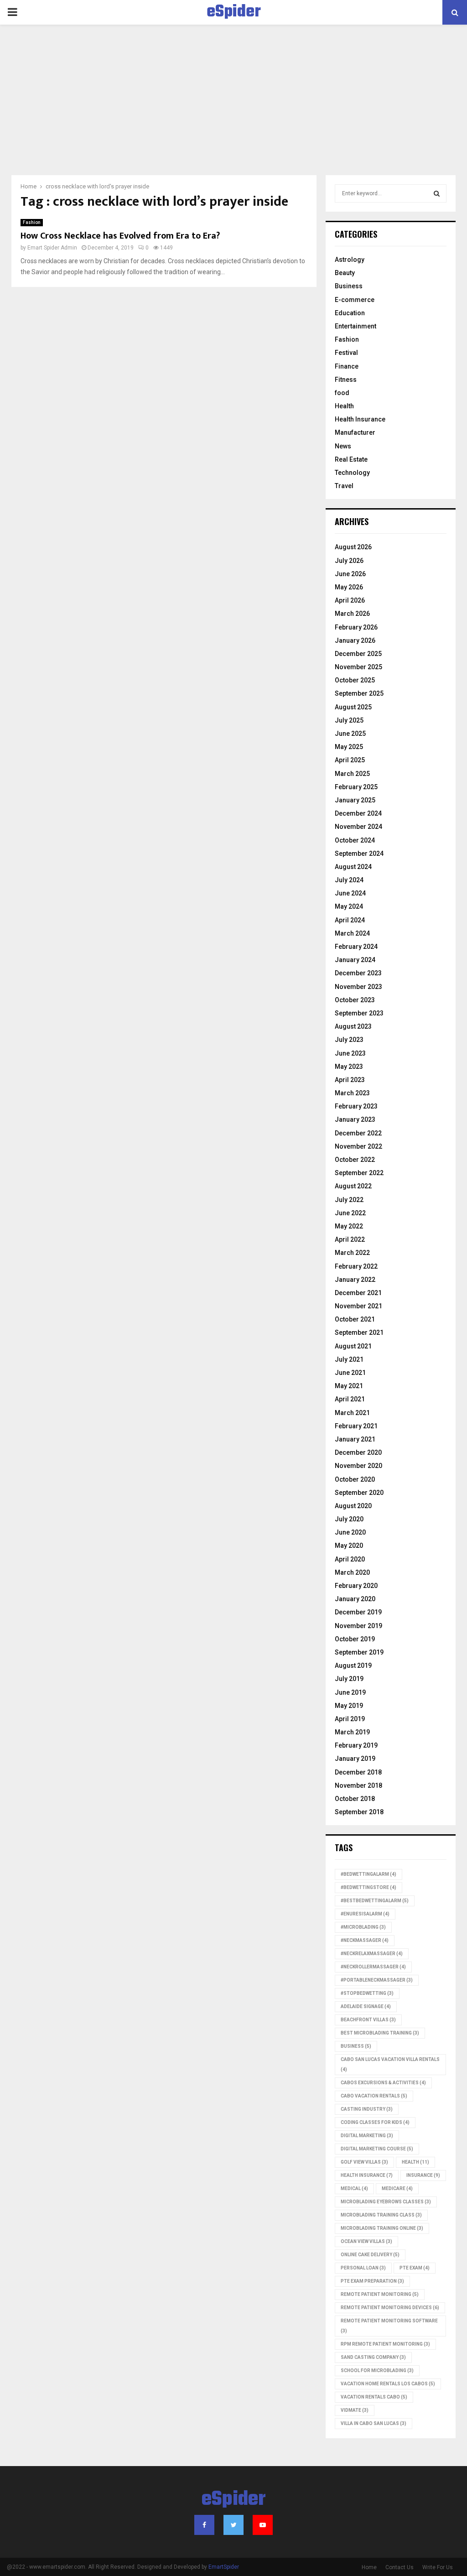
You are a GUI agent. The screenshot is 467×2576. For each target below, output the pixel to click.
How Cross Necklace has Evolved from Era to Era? (120, 236)
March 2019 (352, 1732)
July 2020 (349, 1519)
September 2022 (359, 1173)
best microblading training (380, 2033)
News (343, 446)
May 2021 (349, 1386)
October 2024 (355, 840)
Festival (346, 353)
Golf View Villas (364, 2162)
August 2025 (353, 707)
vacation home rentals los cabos (388, 2384)
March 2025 (352, 774)
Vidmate (355, 2410)
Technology (352, 473)
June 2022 (350, 1213)
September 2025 (359, 693)
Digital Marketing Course (377, 2149)
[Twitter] (233, 2525)
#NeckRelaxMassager (372, 1954)
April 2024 (350, 920)
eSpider (234, 12)
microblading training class (381, 2215)
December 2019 (358, 1612)
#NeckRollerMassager (373, 1967)
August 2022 (353, 1186)
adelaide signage (366, 2006)
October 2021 (355, 1319)
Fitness (346, 380)
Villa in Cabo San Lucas (374, 2423)
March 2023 (352, 1093)
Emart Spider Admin (52, 248)
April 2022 (350, 1239)
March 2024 (352, 933)
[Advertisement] (233, 107)
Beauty (345, 273)
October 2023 (355, 1000)
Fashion (32, 222)
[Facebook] (204, 2525)
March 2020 (352, 1572)
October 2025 (355, 680)
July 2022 (349, 1200)
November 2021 (358, 1306)
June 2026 (350, 574)
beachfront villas (368, 2020)
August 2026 (353, 547)
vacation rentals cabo (374, 2397)
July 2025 (349, 720)
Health (344, 406)
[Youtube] (263, 2525)
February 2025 (356, 787)
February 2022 (356, 1266)
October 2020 (355, 1479)
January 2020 (355, 1599)
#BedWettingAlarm (368, 1874)
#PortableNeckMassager (377, 1980)
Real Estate (351, 459)
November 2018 (358, 1785)
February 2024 (356, 947)
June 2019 (350, 1692)
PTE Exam (415, 2268)
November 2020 (358, 1466)
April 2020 (350, 1559)
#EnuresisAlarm (365, 1914)
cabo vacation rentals (374, 2096)
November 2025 (358, 667)
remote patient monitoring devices (390, 2308)
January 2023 (355, 1119)
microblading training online (382, 2228)
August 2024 (353, 867)
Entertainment (355, 326)
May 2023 (349, 1067)
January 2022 (355, 1280)
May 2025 (349, 747)
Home (369, 2567)
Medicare (397, 2188)
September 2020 (359, 1493)
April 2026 (350, 600)
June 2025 (350, 734)
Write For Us (438, 2567)
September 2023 (359, 1013)
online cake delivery (370, 2255)
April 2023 (350, 1080)
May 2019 (349, 1706)
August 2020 (353, 1506)
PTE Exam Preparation (372, 2281)
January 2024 (355, 960)
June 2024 (350, 893)
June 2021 (350, 1373)
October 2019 (355, 1639)
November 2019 (358, 1626)
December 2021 (358, 1293)
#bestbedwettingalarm (375, 1901)
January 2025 (355, 800)
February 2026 (356, 627)
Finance (347, 366)
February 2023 (356, 1106)
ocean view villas (366, 2241)
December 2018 (358, 1772)
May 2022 (349, 1226)
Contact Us (400, 2567)
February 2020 (356, 1586)
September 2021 (359, 1332)
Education (350, 313)
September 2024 (359, 853)
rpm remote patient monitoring (385, 2344)
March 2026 (352, 614)
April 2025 (350, 760)
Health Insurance (360, 419)
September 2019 (359, 1652)
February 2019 (356, 1745)
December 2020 (358, 1452)
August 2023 (353, 1026)
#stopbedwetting (367, 1993)
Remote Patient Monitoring (380, 2294)
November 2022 (358, 1146)
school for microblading (377, 2370)
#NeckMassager (365, 1940)
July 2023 (349, 1040)
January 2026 (355, 640)
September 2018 (359, 1812)
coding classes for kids (375, 2122)
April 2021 (350, 1399)
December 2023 (358, 973)
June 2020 (350, 1532)
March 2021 (352, 1413)
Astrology (350, 260)
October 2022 (355, 1160)
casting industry (367, 2109)
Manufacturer (355, 432)
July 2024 (349, 880)
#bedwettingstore (368, 1887)
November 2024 (358, 827)
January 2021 (355, 1439)
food (342, 393)
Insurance (423, 2175)
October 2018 (355, 1799)
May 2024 (349, 906)
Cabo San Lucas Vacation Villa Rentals (390, 2064)
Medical (354, 2188)
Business (349, 286)
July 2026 (349, 561)
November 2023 (358, 987)
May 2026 (349, 587)
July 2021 (349, 1359)
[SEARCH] (437, 193)
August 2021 (353, 1346)
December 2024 (358, 813)
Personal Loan (363, 2268)
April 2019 (350, 1719)
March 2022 (352, 1253)
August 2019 (353, 1665)
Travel (344, 486)
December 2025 (358, 654)
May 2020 (349, 1546)
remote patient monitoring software (389, 2326)
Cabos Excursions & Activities (383, 2083)
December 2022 (358, 1133)
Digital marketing (367, 2136)
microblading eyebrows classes (386, 2202)
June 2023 (350, 1053)
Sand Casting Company (373, 2357)
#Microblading (363, 1927)
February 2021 (356, 1426)
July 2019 (349, 1679)
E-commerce (355, 300)
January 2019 (355, 1759)
